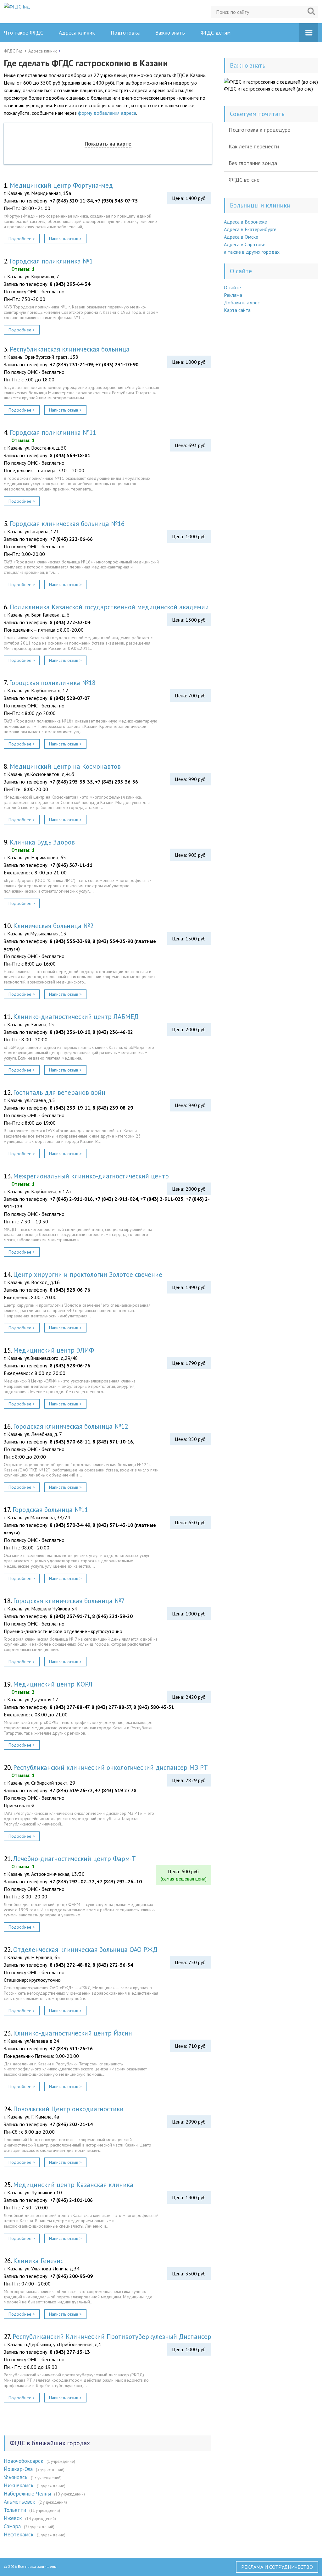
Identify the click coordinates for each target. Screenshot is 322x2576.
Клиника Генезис (38, 2261)
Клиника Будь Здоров (42, 842)
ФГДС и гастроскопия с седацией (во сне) (268, 89)
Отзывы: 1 (23, 269)
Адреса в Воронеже (245, 222)
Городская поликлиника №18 (52, 683)
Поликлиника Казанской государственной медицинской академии (109, 607)
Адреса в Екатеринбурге (250, 229)
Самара (12, 2526)
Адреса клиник (77, 33)
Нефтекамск (19, 2534)
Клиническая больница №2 (53, 926)
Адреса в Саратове (245, 244)
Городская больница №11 (50, 1510)
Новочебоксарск (24, 2461)
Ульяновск (16, 2477)
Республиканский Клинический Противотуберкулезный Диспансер (112, 2337)
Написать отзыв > (65, 239)
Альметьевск (19, 2502)
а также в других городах (252, 252)
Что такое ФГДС (23, 33)
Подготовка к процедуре (259, 130)
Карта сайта (237, 310)
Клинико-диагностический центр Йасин (73, 2033)
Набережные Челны (27, 2494)
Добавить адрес (242, 302)
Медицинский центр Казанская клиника (73, 2185)
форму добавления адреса (107, 113)
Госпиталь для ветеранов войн (59, 1092)
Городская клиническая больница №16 (67, 524)
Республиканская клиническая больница (70, 349)
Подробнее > (22, 239)
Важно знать (170, 33)
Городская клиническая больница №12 (71, 1426)
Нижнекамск (19, 2485)
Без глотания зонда (253, 163)
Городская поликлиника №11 (53, 432)
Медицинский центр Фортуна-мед (61, 185)
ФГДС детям (216, 33)
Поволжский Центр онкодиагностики (68, 2109)
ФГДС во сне (244, 180)
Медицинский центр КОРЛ (53, 1684)
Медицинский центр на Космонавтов (65, 766)
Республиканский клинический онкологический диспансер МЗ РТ (111, 1767)
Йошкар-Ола (18, 2469)
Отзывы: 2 (23, 1692)
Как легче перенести (254, 146)
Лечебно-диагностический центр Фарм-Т (75, 1859)
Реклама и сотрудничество (277, 2567)
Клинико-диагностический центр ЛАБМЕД (76, 1017)
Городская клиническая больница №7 (69, 1601)
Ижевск (13, 2518)
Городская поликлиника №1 (51, 261)
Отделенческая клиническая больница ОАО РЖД (85, 1950)
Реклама (233, 295)
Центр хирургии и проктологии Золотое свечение (88, 1274)
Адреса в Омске (241, 237)
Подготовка (125, 33)
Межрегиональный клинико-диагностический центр (91, 1176)
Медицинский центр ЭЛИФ (54, 1350)
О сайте (232, 287)
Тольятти (15, 2510)
